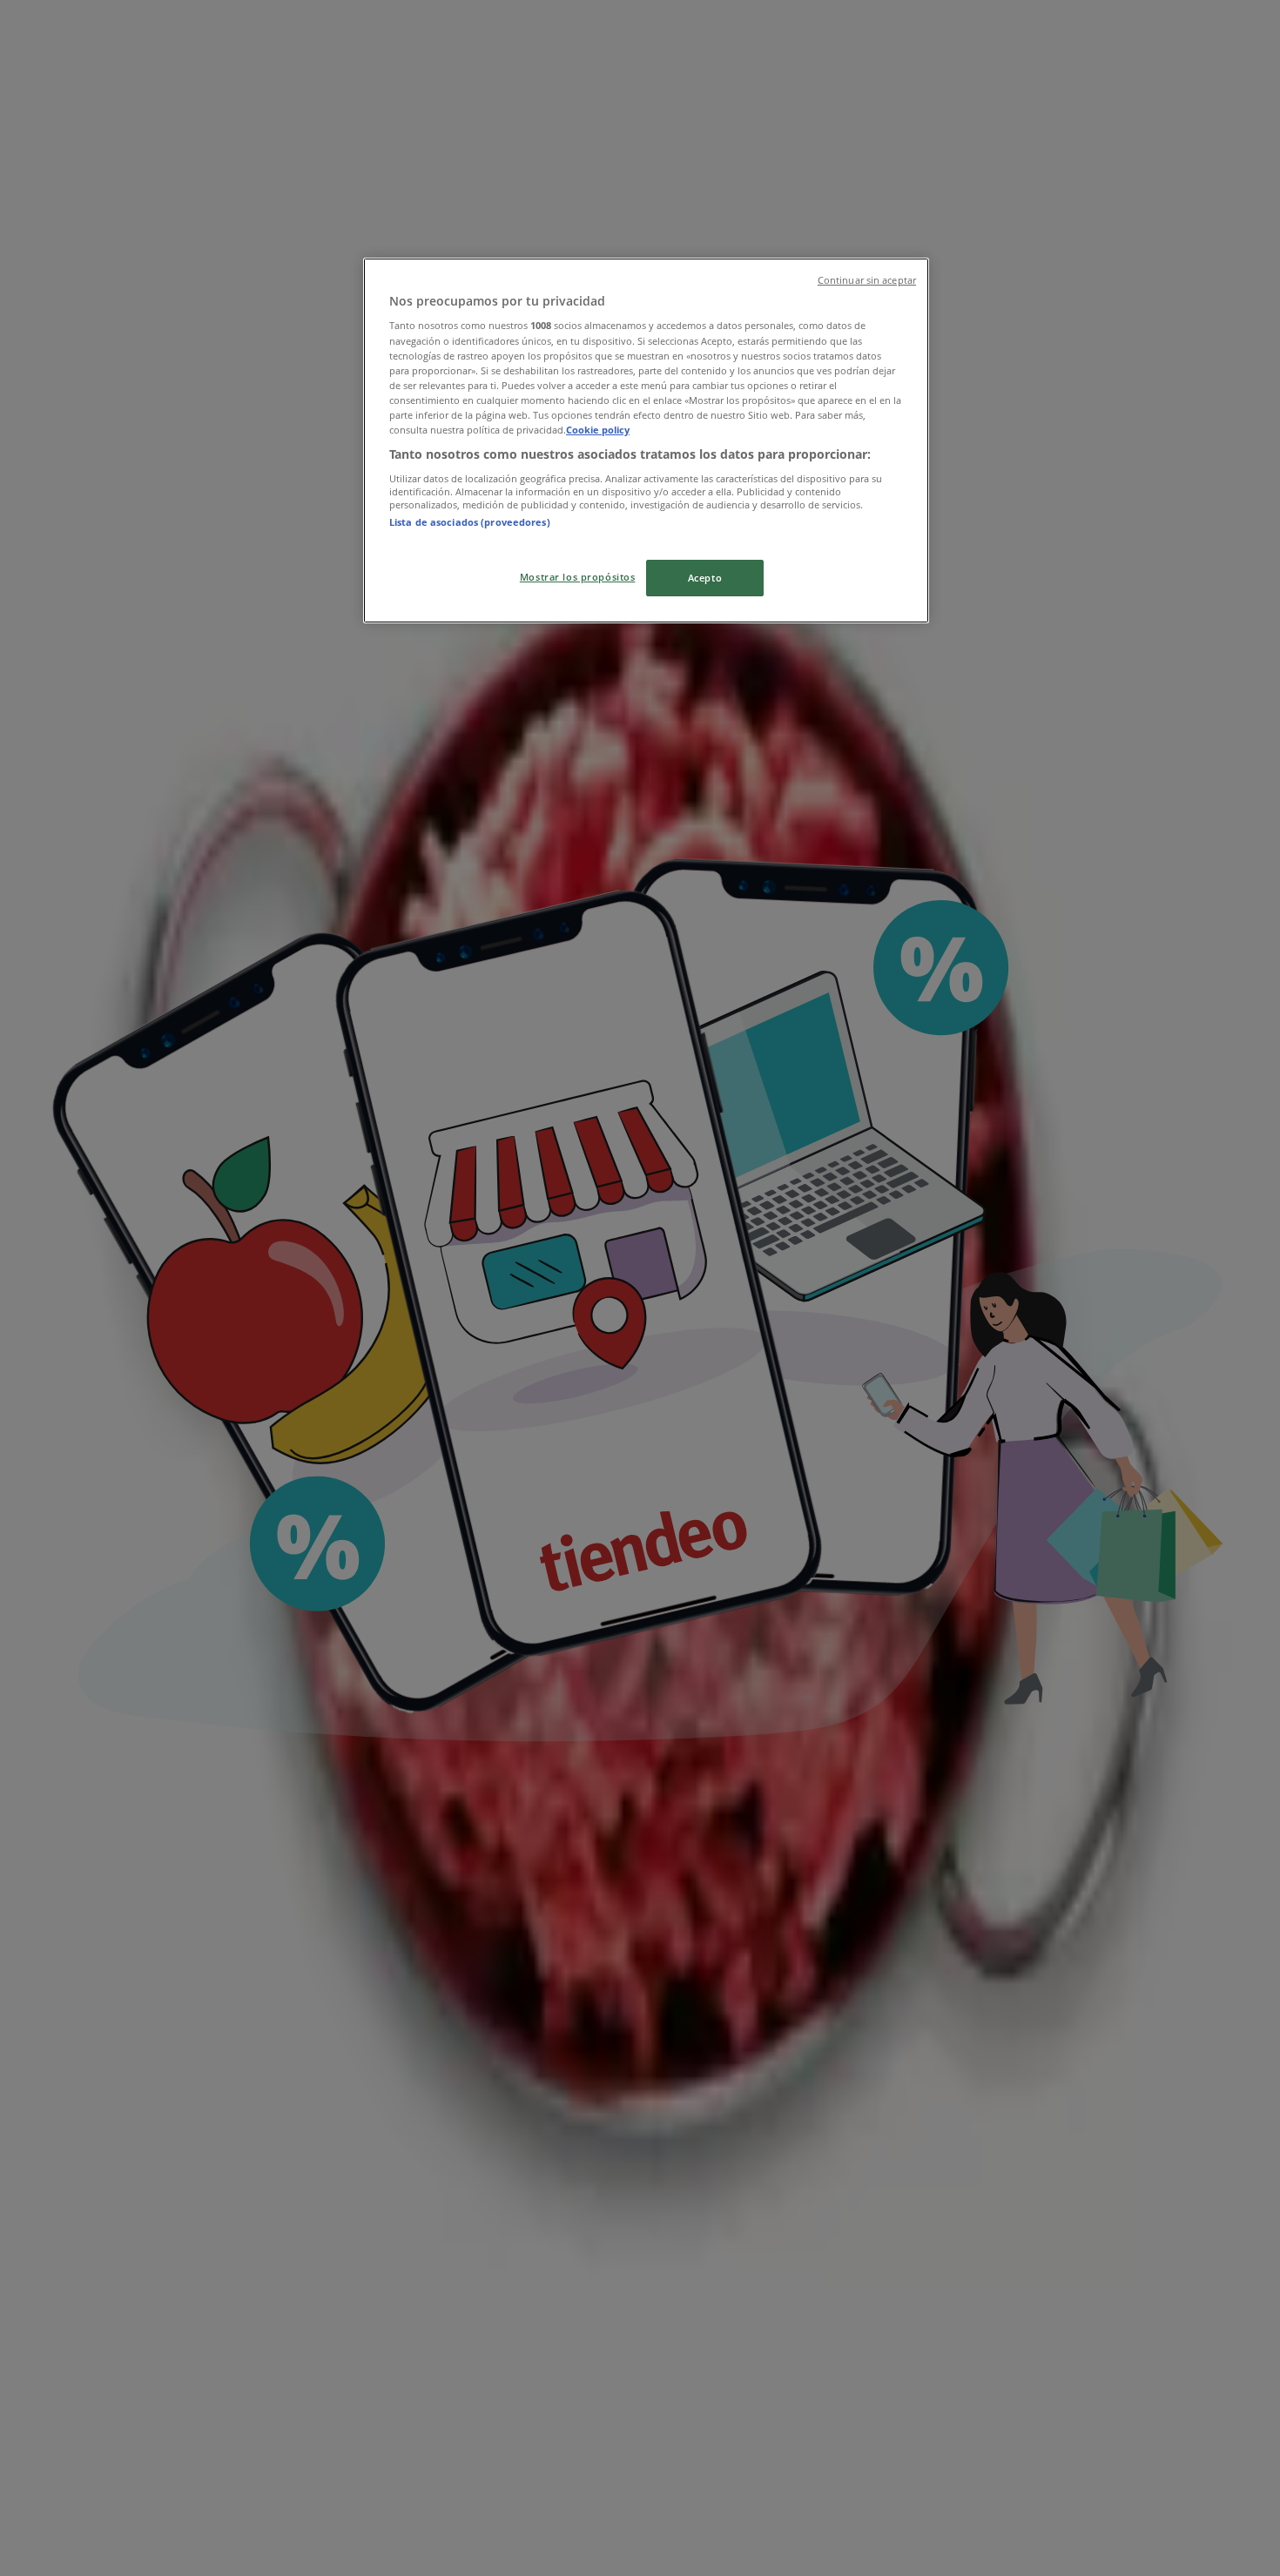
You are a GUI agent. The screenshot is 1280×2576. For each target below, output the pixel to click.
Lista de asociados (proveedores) (470, 522)
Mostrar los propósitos (578, 577)
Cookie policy (598, 430)
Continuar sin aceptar (867, 280)
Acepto (705, 578)
